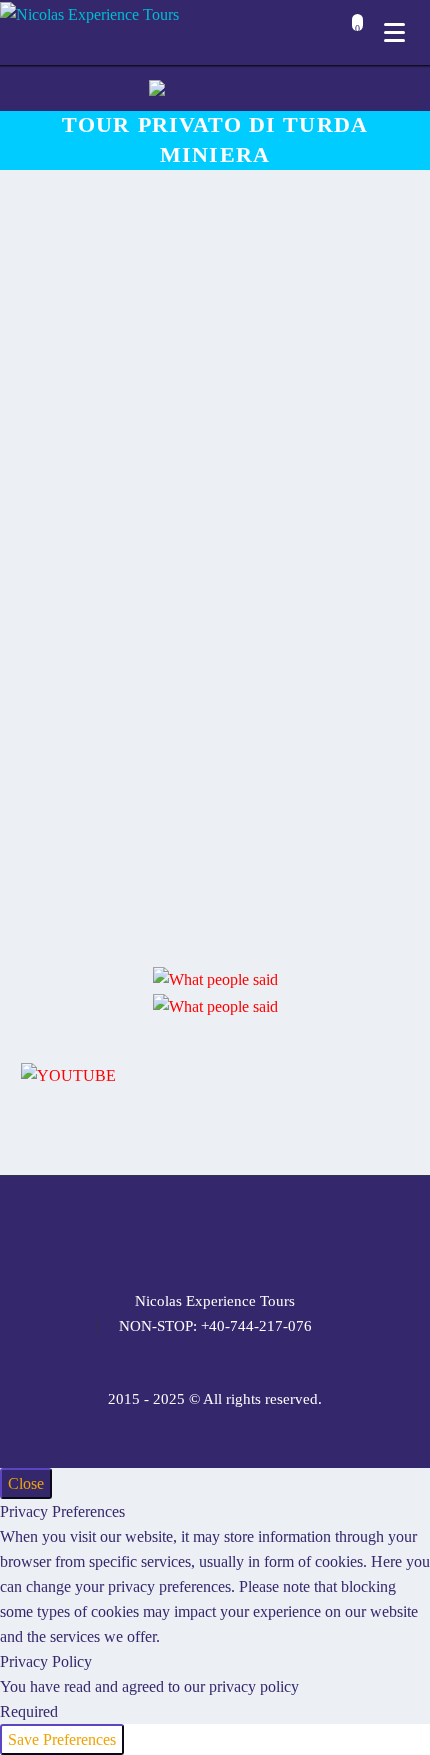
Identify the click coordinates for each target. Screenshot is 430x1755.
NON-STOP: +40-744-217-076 (215, 1326)
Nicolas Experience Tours (215, 1301)
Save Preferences (62, 1739)
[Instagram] (215, 1230)
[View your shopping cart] (352, 34)
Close (26, 1483)
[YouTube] (267, 1230)
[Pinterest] (241, 1230)
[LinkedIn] (163, 1230)
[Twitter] (189, 1230)
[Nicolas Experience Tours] (89, 13)
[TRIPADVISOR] (293, 1230)
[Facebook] (137, 1230)
